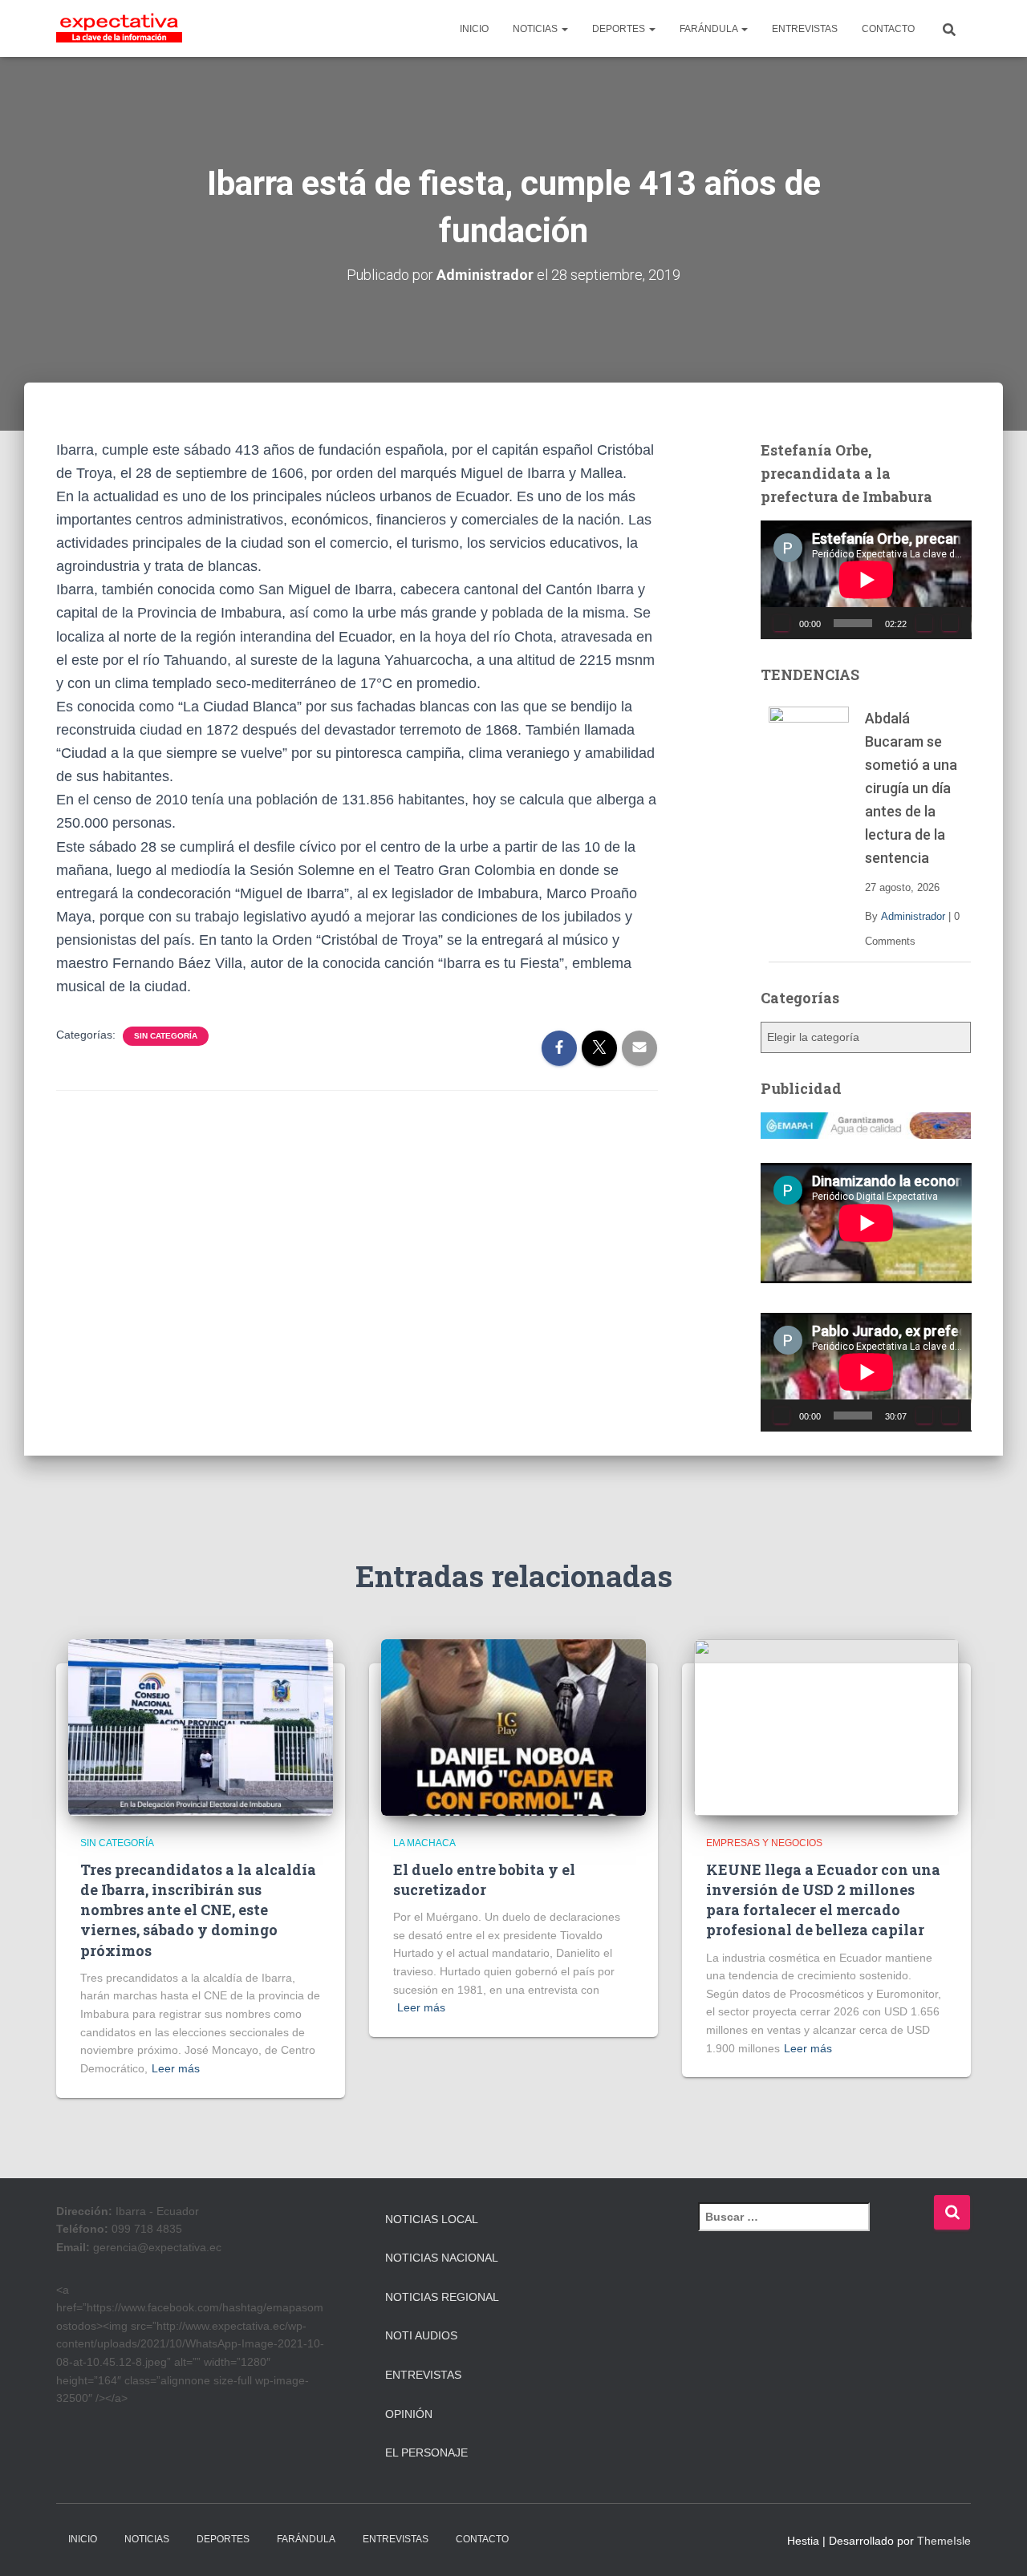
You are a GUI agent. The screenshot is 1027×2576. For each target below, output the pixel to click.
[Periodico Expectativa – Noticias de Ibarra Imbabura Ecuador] (119, 29)
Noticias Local (432, 2219)
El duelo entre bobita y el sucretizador (484, 1879)
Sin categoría (166, 1036)
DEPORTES (620, 29)
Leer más (176, 2068)
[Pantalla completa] (950, 623)
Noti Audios (421, 2335)
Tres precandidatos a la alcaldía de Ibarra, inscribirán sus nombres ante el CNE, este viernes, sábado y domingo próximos (198, 1910)
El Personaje (426, 2452)
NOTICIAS (536, 29)
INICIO (474, 29)
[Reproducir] (781, 623)
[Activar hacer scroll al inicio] (995, 2544)
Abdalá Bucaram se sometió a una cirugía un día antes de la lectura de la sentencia (911, 788)
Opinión (409, 2414)
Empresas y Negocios (764, 1843)
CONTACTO (888, 29)
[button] (564, 29)
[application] (866, 580)
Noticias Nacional (442, 2258)
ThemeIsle (944, 2541)
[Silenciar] (924, 623)
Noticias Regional (442, 2297)
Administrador (913, 916)
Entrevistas (423, 2375)
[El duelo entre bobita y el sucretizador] (513, 1727)
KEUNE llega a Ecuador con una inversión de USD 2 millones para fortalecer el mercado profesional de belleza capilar (823, 1900)
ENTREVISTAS (805, 29)
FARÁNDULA (710, 29)
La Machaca (424, 1843)
